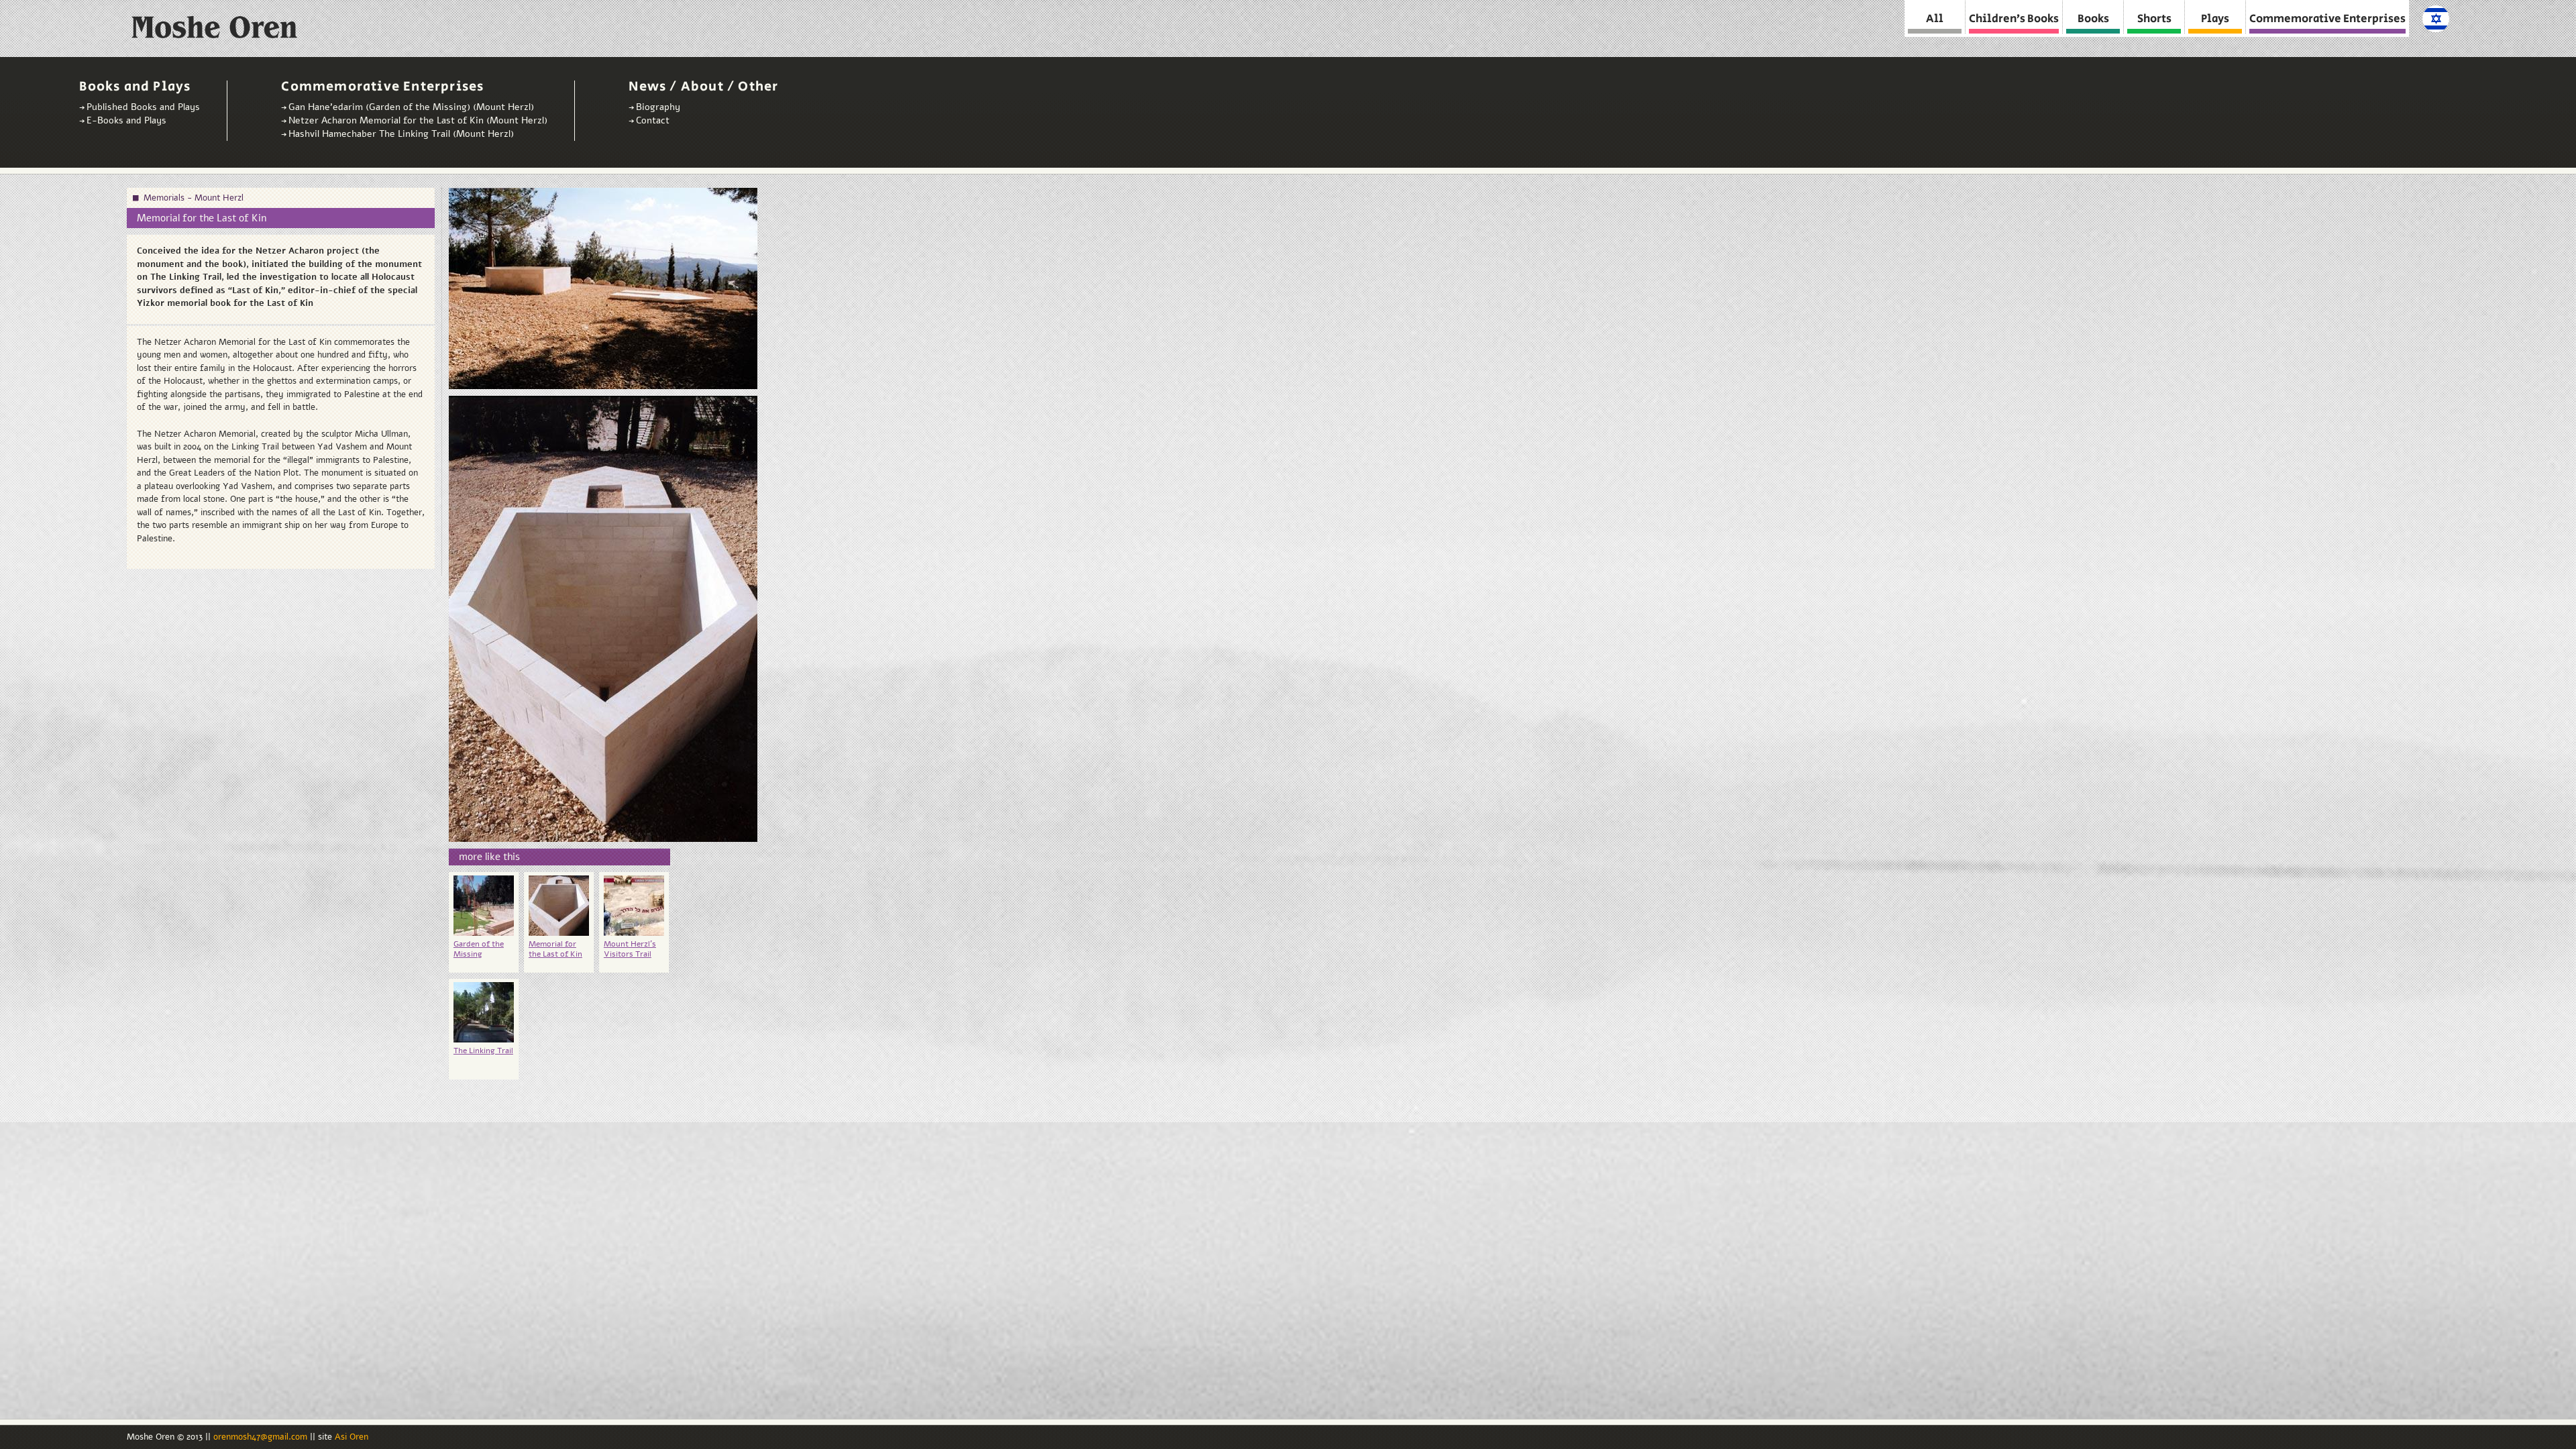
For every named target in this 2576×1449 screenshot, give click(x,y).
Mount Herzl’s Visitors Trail (630, 949)
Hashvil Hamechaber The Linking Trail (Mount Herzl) (401, 134)
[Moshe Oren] (217, 31)
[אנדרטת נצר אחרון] (2436, 25)
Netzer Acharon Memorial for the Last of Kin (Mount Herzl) (418, 120)
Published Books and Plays (143, 107)
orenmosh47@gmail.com (262, 1437)
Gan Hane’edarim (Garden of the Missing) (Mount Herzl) (411, 107)
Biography (658, 107)
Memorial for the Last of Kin (555, 949)
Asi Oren (352, 1437)
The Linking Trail (483, 1051)
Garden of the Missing (479, 949)
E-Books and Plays (126, 120)
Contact (653, 120)
